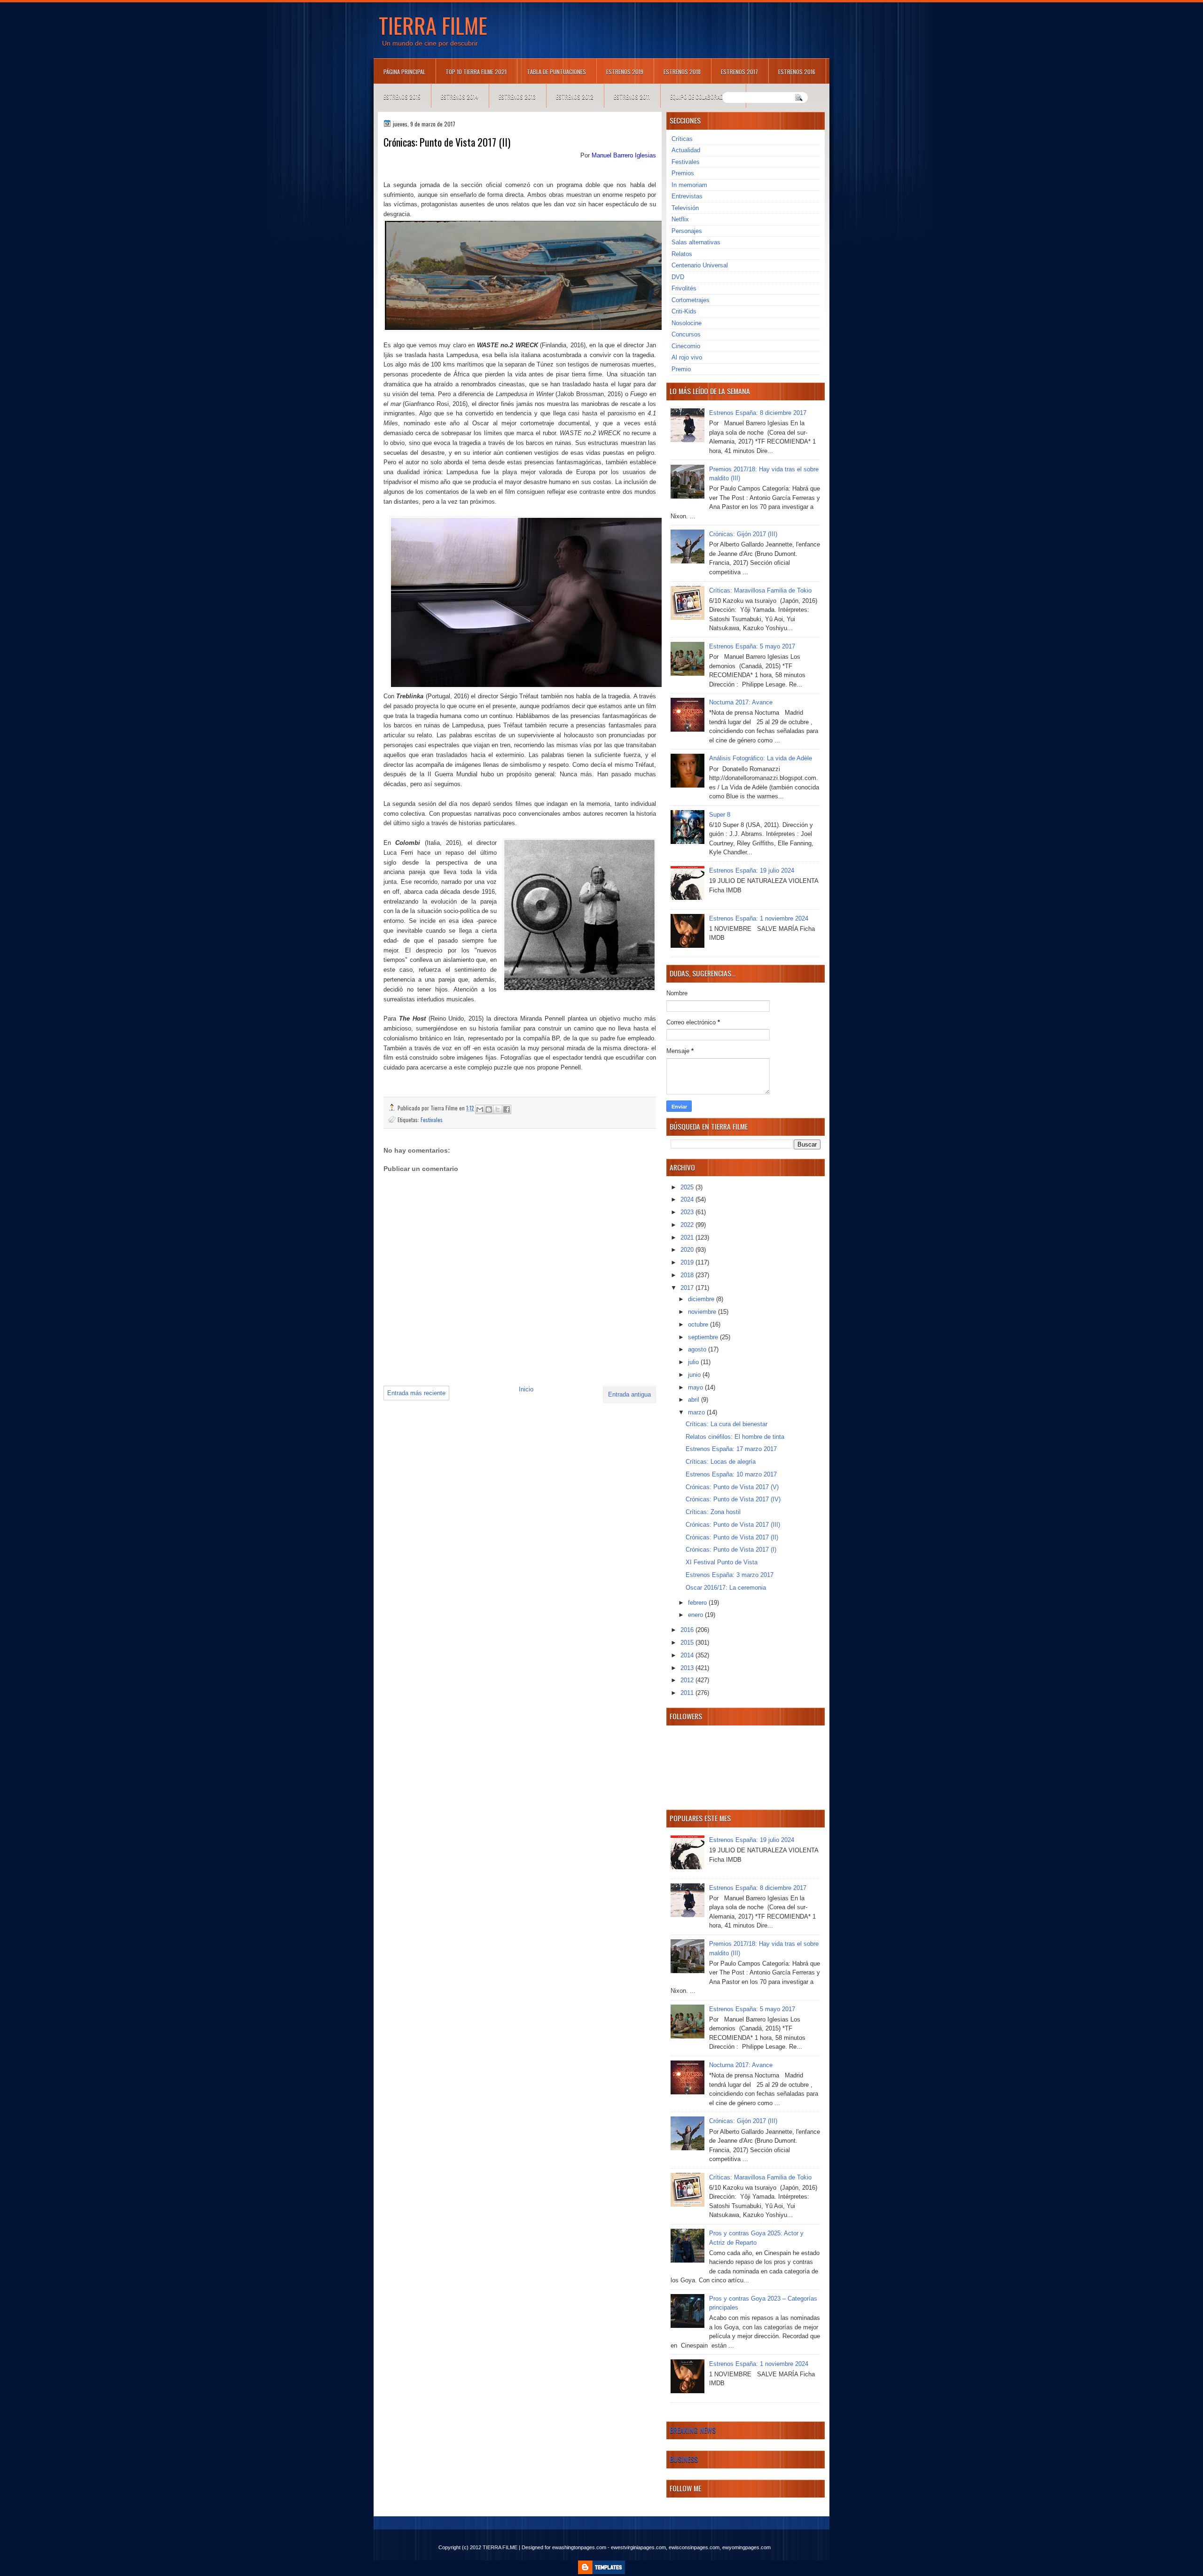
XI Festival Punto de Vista (722, 1562)
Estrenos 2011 (632, 97)
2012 (688, 1680)
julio (694, 1362)
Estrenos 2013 (517, 97)
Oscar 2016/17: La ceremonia (726, 1588)
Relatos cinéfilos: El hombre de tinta (735, 1437)
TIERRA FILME (433, 25)
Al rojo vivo (687, 357)
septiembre (704, 1337)
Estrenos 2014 (460, 97)
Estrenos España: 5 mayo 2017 (752, 646)
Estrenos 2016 (797, 72)
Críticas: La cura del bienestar (726, 1424)
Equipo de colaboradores (703, 97)
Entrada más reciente (416, 1393)
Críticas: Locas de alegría (721, 1462)
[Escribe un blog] (489, 1109)
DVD (678, 277)
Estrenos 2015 (402, 97)
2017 (688, 1288)
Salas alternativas (696, 242)
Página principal (404, 72)
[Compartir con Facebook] (507, 1109)
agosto (698, 1349)
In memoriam (689, 185)
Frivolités (684, 288)
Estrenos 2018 (682, 72)
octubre (699, 1324)
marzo (697, 1412)
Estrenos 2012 (575, 97)
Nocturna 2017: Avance (741, 702)
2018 (688, 1275)
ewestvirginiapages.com (638, 2547)
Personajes (687, 231)
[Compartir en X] (498, 1109)
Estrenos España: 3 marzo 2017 (730, 1575)
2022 (688, 1225)
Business (684, 2459)
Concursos (686, 334)
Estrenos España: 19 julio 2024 (752, 870)
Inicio (526, 1389)
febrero (698, 1603)
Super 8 (720, 815)
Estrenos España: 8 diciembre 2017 (758, 413)
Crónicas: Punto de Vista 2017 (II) (732, 1537)
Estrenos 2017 (739, 72)
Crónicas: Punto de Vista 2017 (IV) (733, 1499)
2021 (688, 1237)
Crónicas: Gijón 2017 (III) (743, 534)
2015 (688, 1643)
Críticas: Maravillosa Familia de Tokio (760, 590)
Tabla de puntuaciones (556, 72)
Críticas (682, 139)
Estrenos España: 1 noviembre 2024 (759, 918)
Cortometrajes (691, 300)
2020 (688, 1250)
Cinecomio (686, 346)
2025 (688, 1187)
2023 (688, 1212)
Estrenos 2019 (625, 72)
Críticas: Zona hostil (713, 1512)
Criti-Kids (684, 311)
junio (695, 1375)
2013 (688, 1668)
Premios (683, 173)
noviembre (703, 1312)
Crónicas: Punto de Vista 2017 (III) (733, 1525)
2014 (688, 1655)
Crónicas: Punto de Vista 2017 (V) (732, 1487)
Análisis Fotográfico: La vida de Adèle (761, 758)
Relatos (682, 254)
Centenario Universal (700, 265)
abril (695, 1400)
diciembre (702, 1299)
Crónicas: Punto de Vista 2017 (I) (731, 1550)
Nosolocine (687, 323)
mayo (696, 1387)
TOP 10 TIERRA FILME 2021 (476, 72)
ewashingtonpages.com (579, 2547)
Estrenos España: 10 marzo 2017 (731, 1474)
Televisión (685, 208)
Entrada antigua (629, 1394)
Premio (681, 369)
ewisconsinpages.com (694, 2547)
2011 (688, 1693)
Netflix (680, 219)
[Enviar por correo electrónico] (480, 1109)
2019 (688, 1262)
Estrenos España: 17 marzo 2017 (731, 1449)
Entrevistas (687, 196)
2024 (688, 1199)
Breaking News (693, 2430)
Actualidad (686, 150)
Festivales (432, 1120)
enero (696, 1615)
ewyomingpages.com (746, 2547)
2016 (688, 1630)
